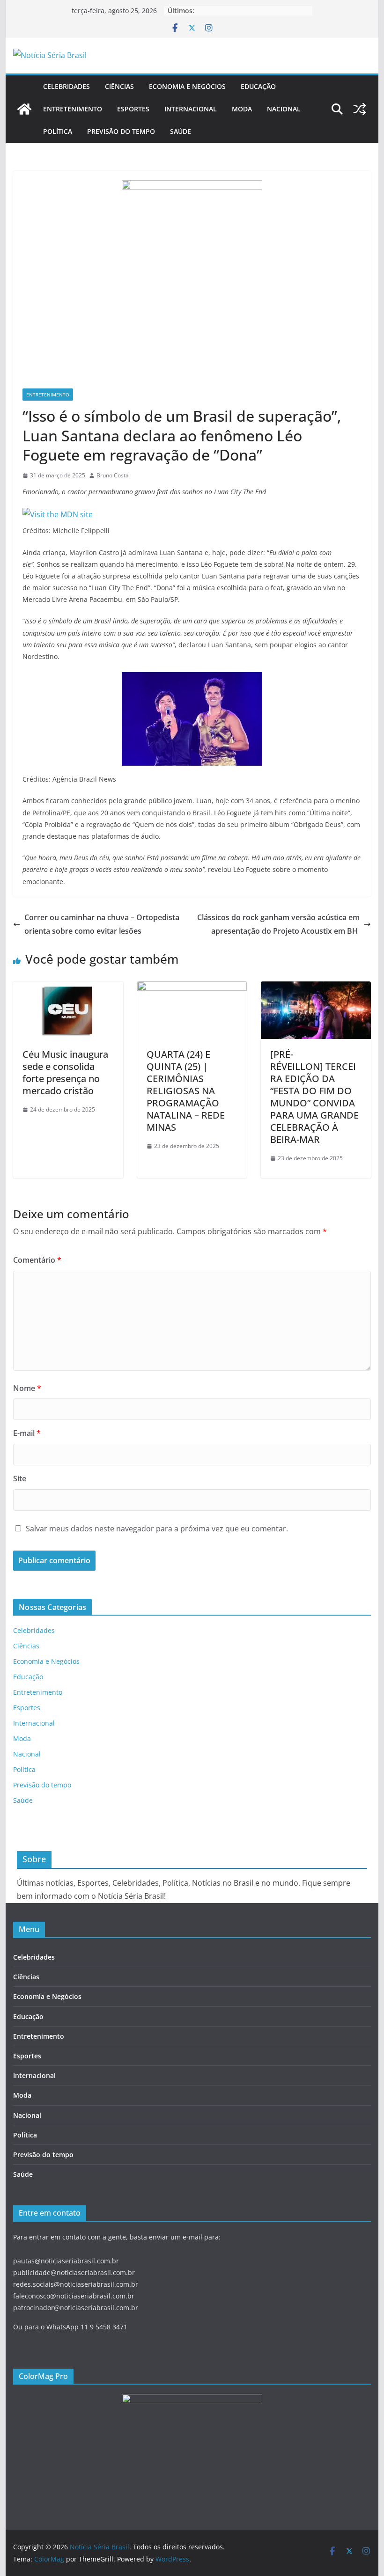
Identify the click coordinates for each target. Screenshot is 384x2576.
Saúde (181, 131)
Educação (258, 86)
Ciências (119, 86)
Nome (27, 1388)
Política (58, 131)
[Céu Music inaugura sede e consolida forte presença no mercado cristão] (68, 988)
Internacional (191, 109)
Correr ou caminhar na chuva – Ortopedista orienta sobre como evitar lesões (102, 924)
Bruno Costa (113, 475)
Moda (242, 109)
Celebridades (66, 86)
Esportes (133, 109)
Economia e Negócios (187, 86)
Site (20, 1478)
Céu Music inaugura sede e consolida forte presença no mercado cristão (65, 1072)
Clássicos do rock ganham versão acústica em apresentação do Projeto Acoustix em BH (278, 924)
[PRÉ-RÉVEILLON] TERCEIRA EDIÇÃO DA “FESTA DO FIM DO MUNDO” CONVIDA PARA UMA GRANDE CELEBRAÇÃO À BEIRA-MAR (314, 1097)
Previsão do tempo (121, 131)
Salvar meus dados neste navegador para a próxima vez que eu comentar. (157, 1529)
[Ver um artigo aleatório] (360, 109)
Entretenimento (73, 109)
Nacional (284, 109)
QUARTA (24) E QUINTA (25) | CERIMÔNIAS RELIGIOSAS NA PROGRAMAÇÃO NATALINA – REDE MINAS (186, 1091)
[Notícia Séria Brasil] (24, 109)
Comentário (37, 1260)
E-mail (27, 1433)
